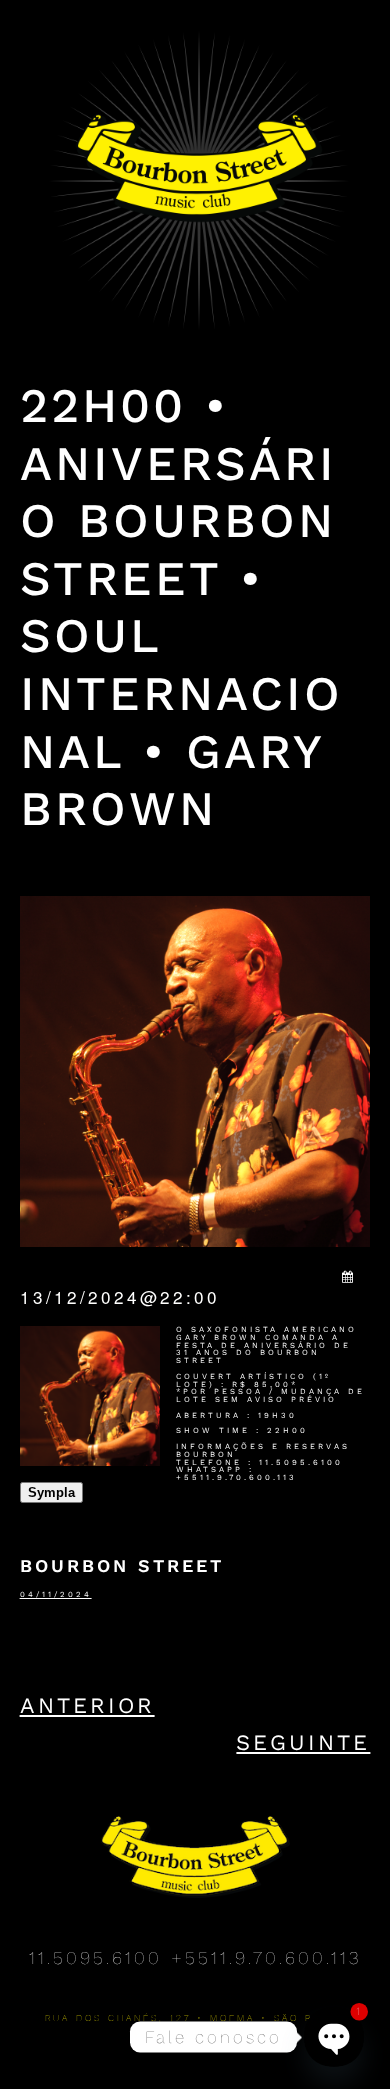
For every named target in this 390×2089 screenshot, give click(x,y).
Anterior (87, 1705)
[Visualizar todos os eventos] (349, 1276)
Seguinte (303, 1742)
